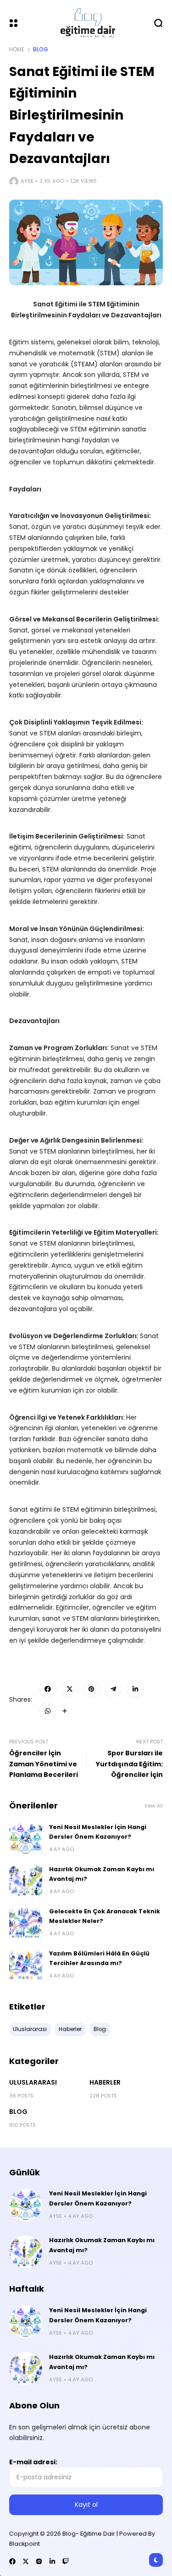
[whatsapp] (48, 1711)
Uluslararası (33, 2082)
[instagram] (39, 2561)
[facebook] (48, 1689)
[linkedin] (135, 1689)
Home (17, 49)
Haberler (105, 2082)
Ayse (27, 181)
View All (154, 1806)
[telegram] (113, 1689)
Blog (41, 49)
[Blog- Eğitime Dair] (86, 23)
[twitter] (70, 1689)
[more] (65, 1711)
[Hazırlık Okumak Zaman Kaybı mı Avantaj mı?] (26, 1881)
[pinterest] (92, 1689)
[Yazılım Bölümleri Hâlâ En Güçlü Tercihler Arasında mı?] (26, 1965)
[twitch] (66, 2561)
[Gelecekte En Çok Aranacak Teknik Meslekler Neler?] (26, 1923)
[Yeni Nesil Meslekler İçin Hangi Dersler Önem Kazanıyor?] (26, 1839)
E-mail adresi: (33, 2462)
